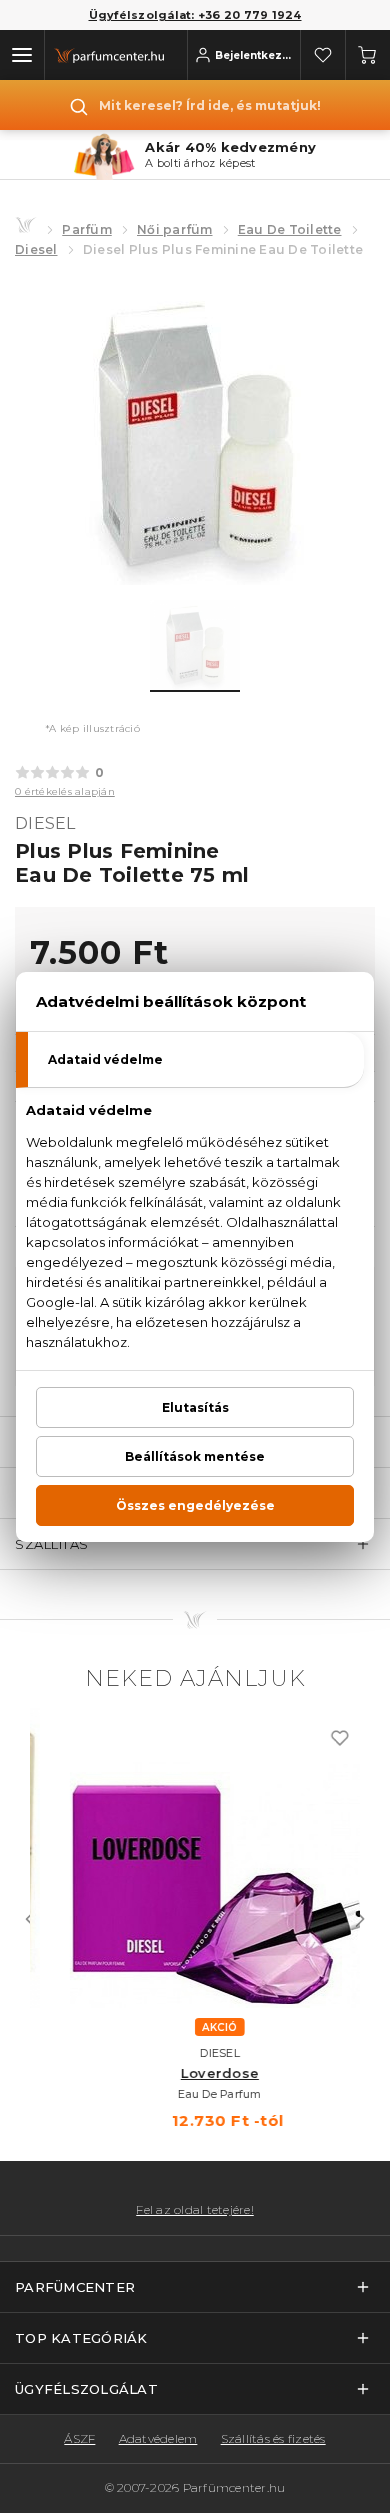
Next (360, 1919)
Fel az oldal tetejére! (195, 2210)
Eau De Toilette (290, 229)
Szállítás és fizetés (273, 2438)
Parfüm (87, 229)
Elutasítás (195, 1407)
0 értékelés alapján (65, 791)
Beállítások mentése (195, 1456)
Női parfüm (175, 229)
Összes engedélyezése (195, 1505)
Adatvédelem (158, 2438)
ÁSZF (79, 2438)
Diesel (36, 249)
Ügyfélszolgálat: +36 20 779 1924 (195, 15)
